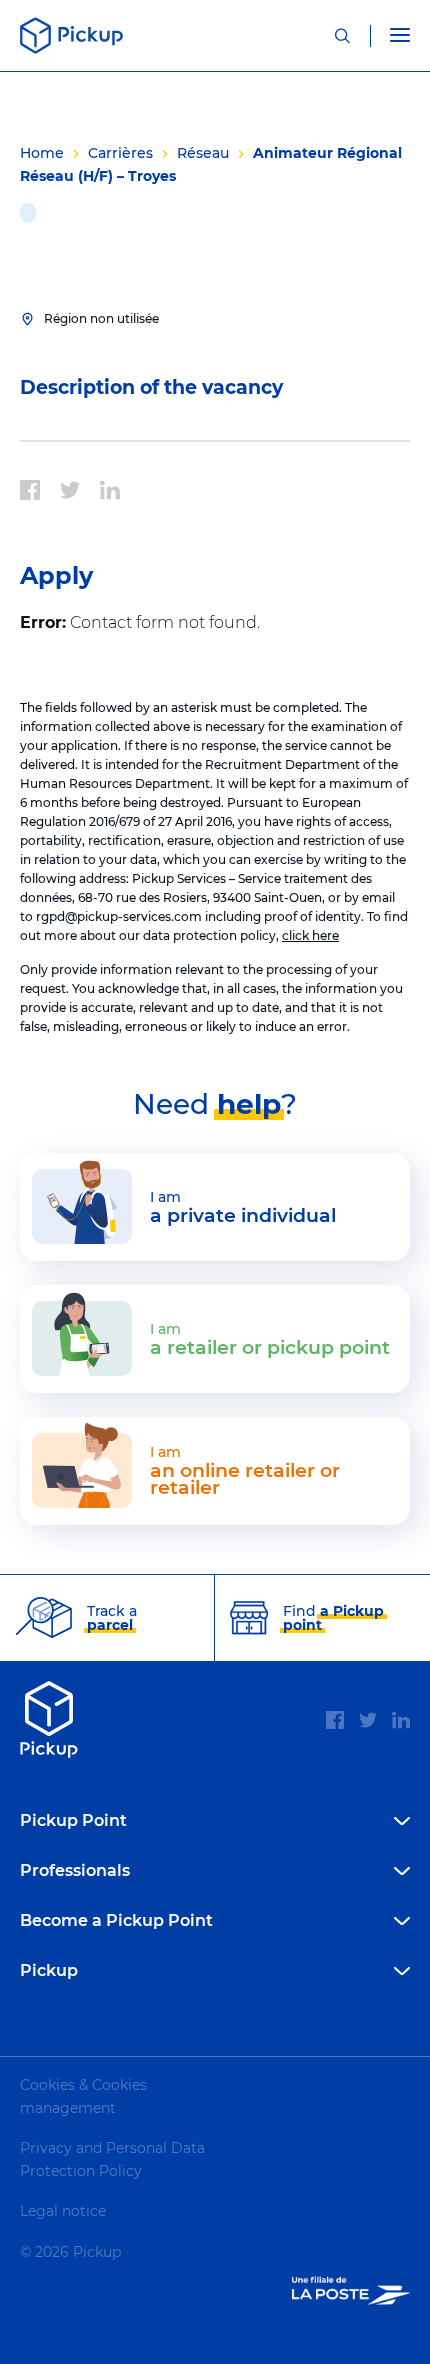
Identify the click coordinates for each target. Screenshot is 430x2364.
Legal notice (63, 2211)
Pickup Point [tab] (73, 1820)
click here (310, 935)
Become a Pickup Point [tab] (116, 1920)
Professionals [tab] (75, 1870)
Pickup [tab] (49, 1970)
